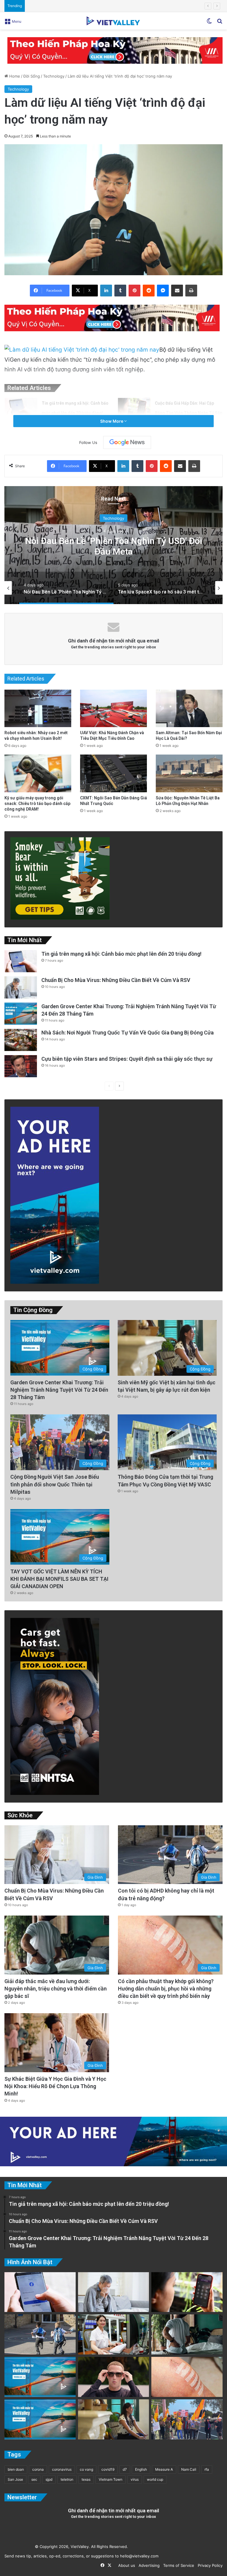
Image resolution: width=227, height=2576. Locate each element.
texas (86, 2479)
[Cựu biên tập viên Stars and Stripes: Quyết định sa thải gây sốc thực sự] (21, 1066)
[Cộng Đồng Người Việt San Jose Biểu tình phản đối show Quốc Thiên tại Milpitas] (187, 2419)
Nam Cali (189, 2469)
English (141, 2469)
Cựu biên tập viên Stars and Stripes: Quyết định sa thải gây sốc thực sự (94, 6)
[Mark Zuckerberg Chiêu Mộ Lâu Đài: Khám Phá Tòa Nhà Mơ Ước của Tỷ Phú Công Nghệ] (114, 2377)
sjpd (49, 2479)
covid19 (108, 2469)
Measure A (164, 2469)
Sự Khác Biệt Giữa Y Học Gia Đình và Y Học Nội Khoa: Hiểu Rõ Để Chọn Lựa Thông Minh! (55, 2086)
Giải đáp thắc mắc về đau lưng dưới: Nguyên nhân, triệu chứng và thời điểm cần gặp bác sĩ (56, 1989)
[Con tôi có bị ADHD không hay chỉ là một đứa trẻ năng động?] (40, 2334)
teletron (67, 2479)
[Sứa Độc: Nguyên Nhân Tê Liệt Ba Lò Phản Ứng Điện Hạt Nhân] (189, 773)
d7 (125, 2469)
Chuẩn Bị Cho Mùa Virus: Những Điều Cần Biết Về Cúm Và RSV (116, 980)
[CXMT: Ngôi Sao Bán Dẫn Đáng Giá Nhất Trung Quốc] (113, 773)
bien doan (16, 2469)
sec (34, 2479)
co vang (86, 2469)
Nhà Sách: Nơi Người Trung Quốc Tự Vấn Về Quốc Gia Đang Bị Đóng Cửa (128, 1033)
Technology (54, 76)
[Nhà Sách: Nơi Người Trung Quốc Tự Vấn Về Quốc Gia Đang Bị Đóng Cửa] (21, 1040)
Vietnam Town (111, 2479)
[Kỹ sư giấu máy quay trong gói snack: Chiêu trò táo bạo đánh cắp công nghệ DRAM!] (38, 773)
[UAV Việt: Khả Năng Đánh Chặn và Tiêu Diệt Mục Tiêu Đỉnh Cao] (113, 708)
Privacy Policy (209, 2565)
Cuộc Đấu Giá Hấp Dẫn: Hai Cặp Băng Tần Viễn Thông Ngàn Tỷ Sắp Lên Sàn (189, 413)
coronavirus (62, 2469)
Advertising (148, 2565)
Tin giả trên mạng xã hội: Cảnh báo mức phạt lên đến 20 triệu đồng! (121, 954)
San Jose (15, 2479)
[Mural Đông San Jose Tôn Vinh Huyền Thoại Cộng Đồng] (40, 2377)
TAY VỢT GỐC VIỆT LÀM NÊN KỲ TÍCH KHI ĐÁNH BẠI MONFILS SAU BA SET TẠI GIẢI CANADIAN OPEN (59, 1579)
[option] (113, 545)
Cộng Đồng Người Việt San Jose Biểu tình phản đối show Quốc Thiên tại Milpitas (55, 1484)
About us (125, 2565)
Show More (112, 421)
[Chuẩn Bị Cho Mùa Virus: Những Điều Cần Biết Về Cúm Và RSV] (21, 987)
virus (135, 2479)
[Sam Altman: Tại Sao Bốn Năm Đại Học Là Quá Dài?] (189, 708)
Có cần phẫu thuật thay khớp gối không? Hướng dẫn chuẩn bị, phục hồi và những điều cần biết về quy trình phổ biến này (166, 1989)
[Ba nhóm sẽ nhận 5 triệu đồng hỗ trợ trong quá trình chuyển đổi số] (114, 2334)
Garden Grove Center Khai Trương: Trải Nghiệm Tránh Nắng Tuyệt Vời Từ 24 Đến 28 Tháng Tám (59, 1390)
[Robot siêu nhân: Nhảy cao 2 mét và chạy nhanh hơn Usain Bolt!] (38, 708)
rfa (207, 2469)
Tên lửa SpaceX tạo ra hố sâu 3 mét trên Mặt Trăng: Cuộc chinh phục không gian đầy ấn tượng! (113, 551)
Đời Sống (32, 76)
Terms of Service (177, 2565)
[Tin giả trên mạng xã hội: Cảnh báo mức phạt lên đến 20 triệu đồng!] (21, 409)
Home (14, 76)
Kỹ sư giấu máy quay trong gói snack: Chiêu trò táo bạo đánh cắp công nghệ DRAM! (37, 804)
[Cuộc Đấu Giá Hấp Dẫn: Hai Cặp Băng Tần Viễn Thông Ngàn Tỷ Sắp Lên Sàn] (134, 409)
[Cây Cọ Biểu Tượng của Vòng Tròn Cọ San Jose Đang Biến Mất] (40, 2419)
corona (38, 2469)
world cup (155, 2479)
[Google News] (127, 442)
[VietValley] (113, 21)
